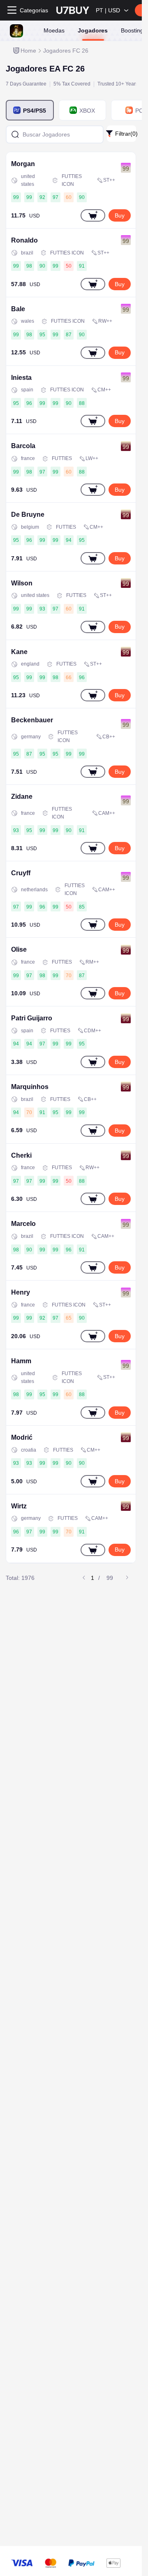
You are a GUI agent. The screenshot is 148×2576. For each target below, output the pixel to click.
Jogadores (93, 30)
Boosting (132, 30)
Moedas (54, 30)
